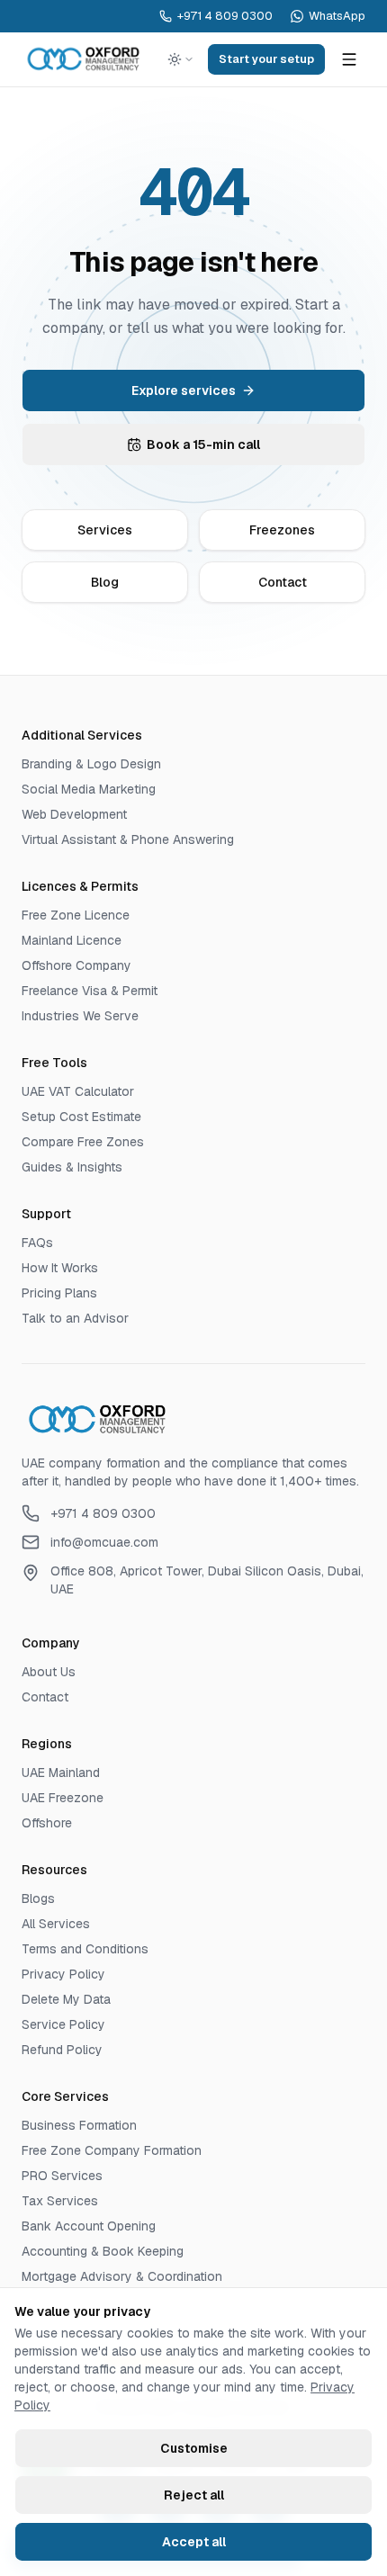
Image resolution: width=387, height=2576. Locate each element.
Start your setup (266, 59)
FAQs (37, 1243)
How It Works (60, 1268)
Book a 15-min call (203, 444)
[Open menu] (349, 59)
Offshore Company (76, 965)
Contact (283, 582)
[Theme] (181, 59)
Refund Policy (62, 2050)
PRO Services (62, 2176)
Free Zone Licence (76, 915)
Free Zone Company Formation (112, 2150)
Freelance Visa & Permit (90, 991)
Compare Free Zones (83, 1142)
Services (105, 530)
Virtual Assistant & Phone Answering (128, 839)
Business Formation (79, 2125)
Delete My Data (66, 1999)
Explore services (184, 390)
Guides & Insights (72, 1167)
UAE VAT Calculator (78, 1091)
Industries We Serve (80, 1016)
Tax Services (60, 2201)
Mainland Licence (72, 940)
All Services (56, 1924)
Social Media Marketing (89, 789)
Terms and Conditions (85, 1949)
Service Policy (63, 2024)
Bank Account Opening (89, 2226)
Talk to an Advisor (75, 1318)
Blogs (38, 1898)
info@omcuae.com (104, 1542)
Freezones (282, 530)
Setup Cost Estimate (81, 1117)
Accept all (194, 2542)
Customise (194, 2448)
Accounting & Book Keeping (103, 2251)
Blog (105, 582)
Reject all (194, 2495)
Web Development (74, 814)
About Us (49, 1672)
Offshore (47, 1823)
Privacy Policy (63, 1974)
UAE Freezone (63, 1798)
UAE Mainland (61, 1773)
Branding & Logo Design (91, 764)
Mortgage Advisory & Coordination (122, 2276)
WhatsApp (337, 16)
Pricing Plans (59, 1293)
